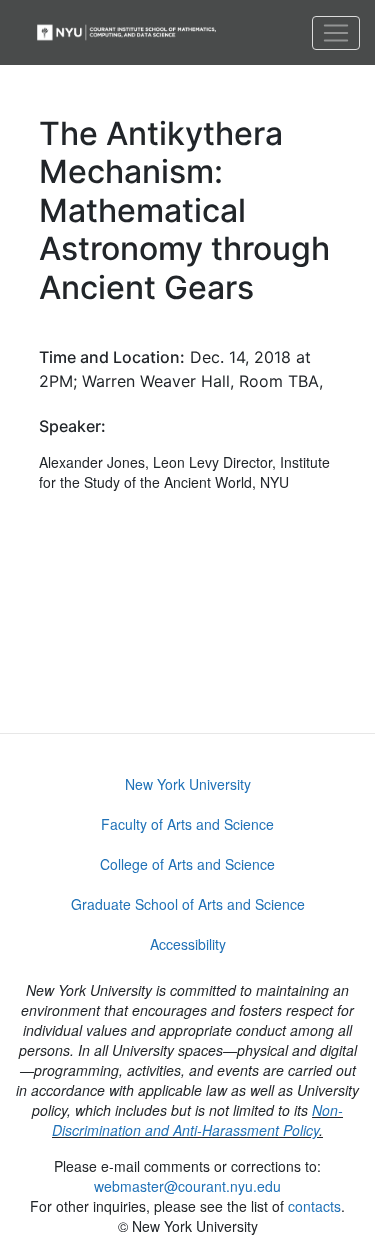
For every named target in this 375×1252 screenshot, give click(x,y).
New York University (188, 784)
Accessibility (188, 944)
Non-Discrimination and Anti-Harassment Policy (197, 1120)
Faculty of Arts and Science (187, 824)
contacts (314, 1206)
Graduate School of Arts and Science (188, 904)
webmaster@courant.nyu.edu (187, 1186)
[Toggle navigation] (336, 33)
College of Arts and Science (187, 864)
